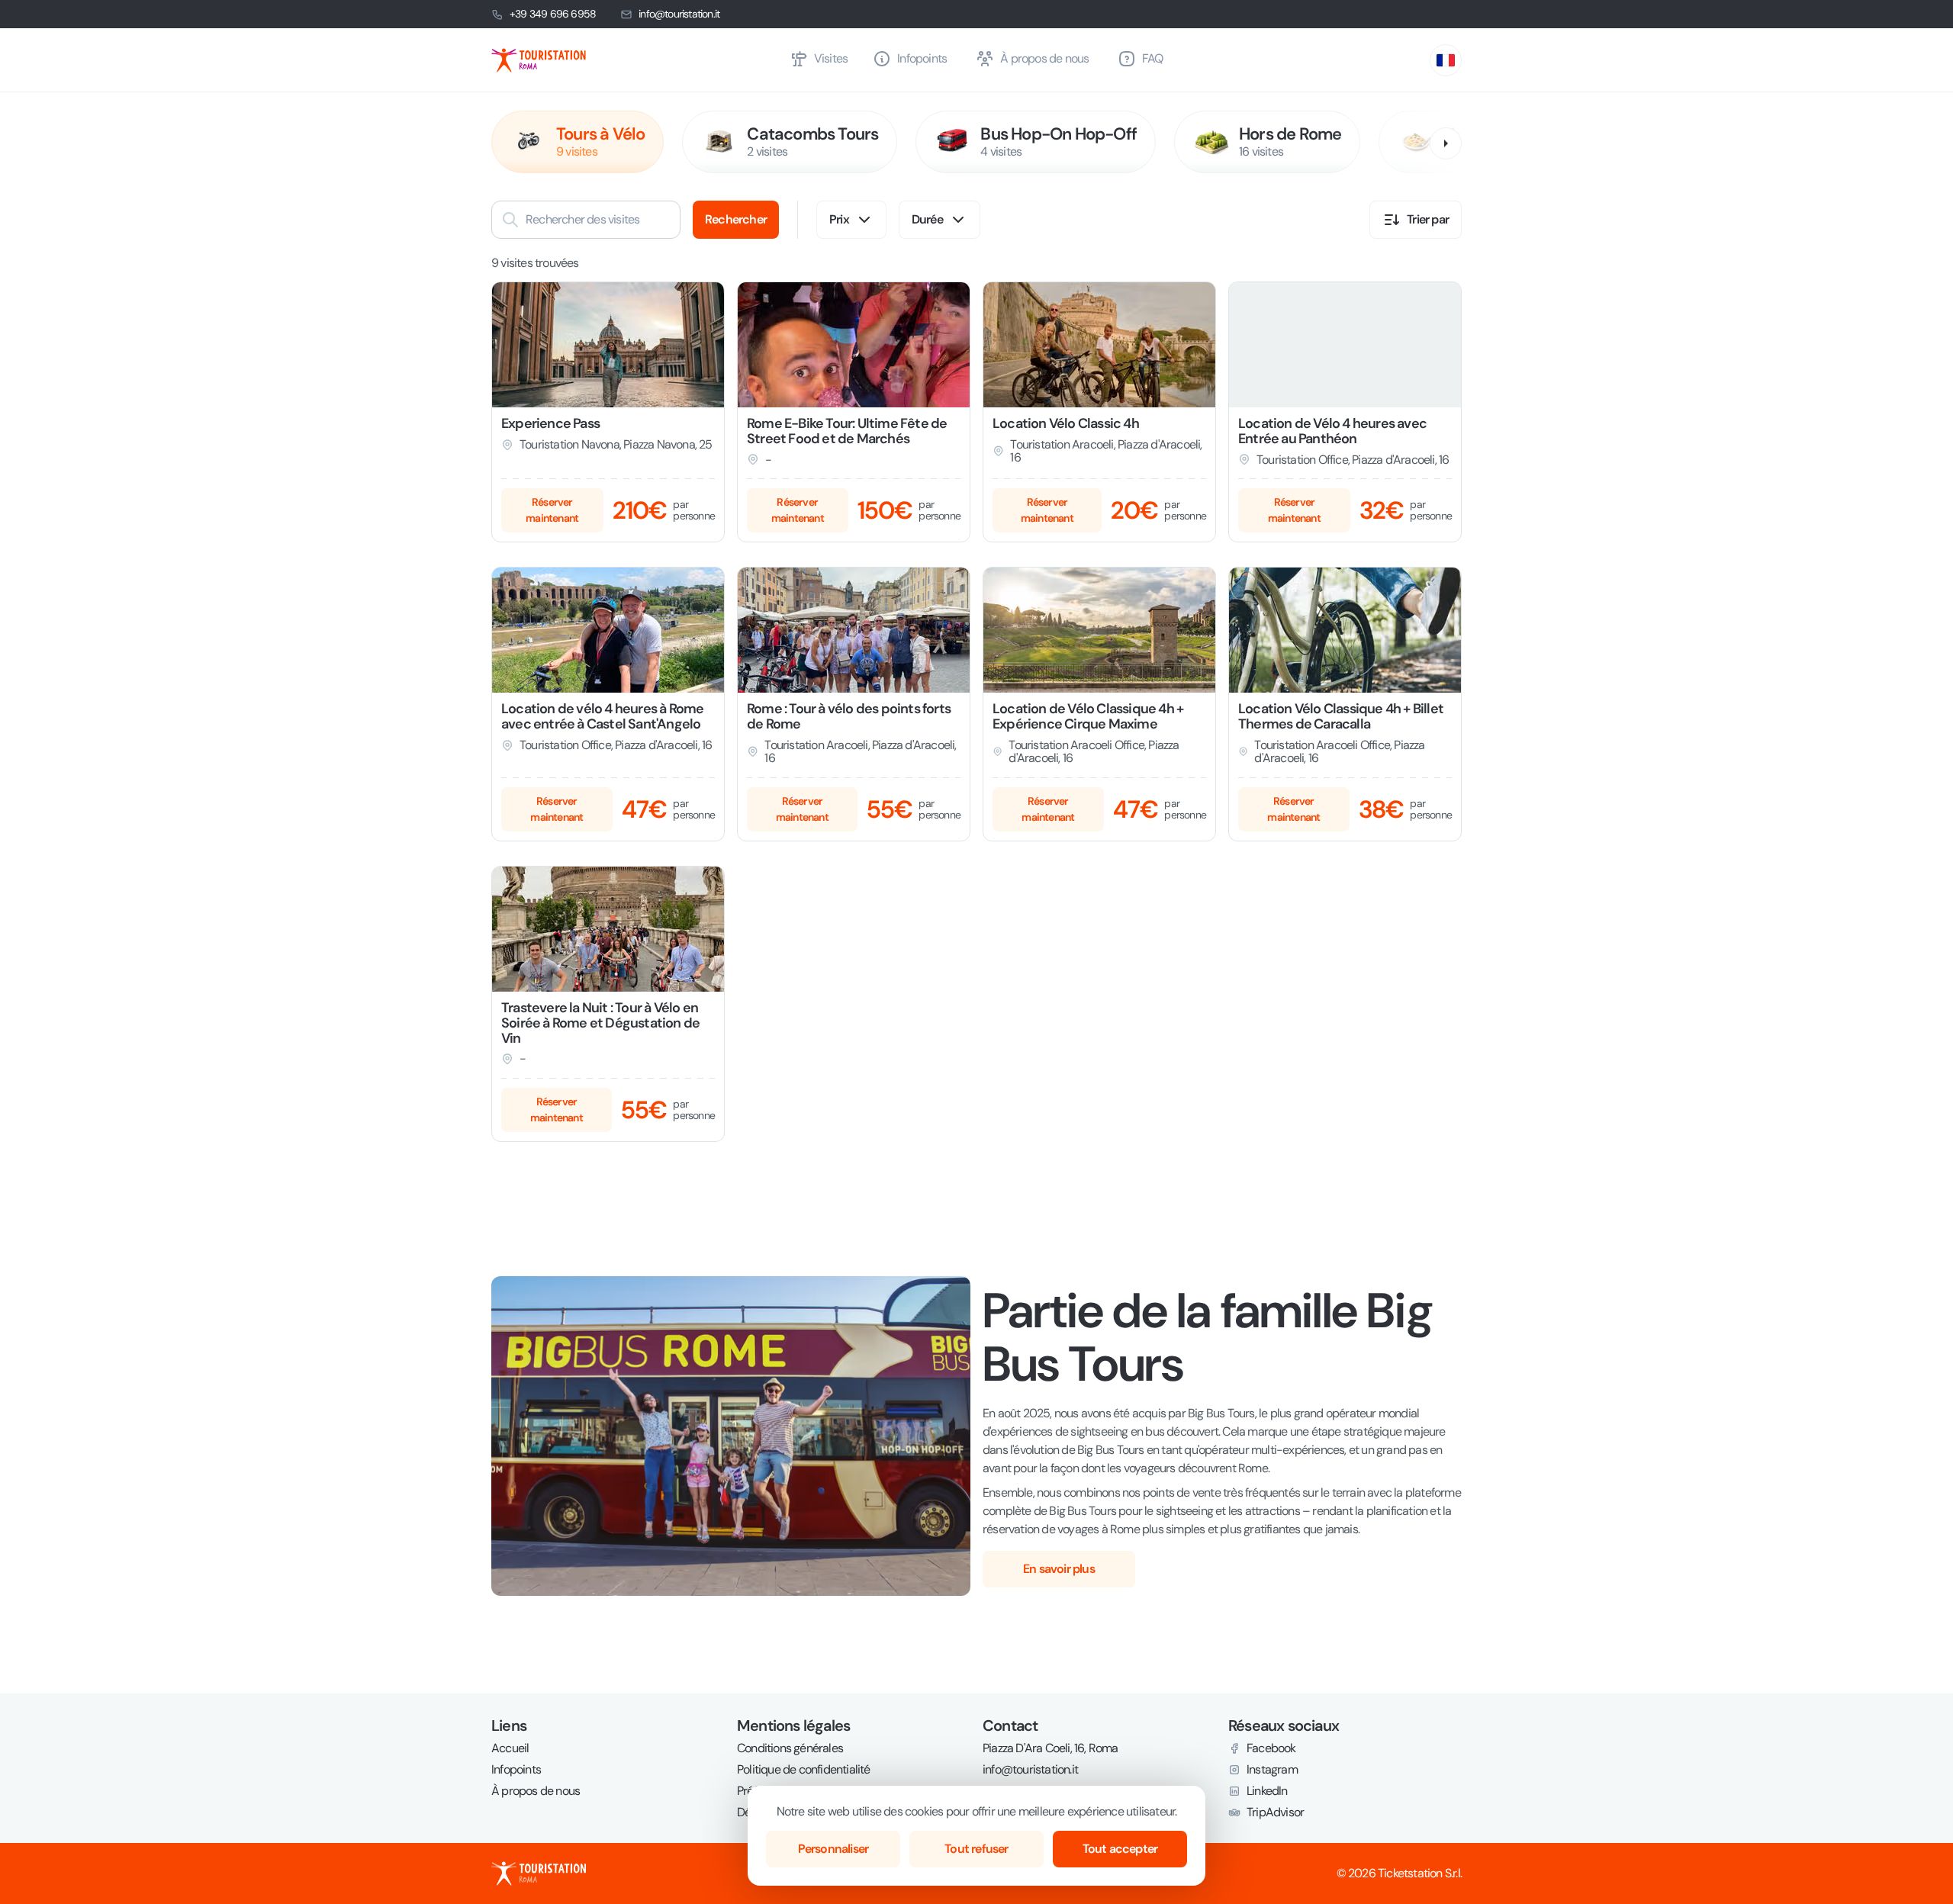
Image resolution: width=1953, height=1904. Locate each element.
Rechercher (736, 219)
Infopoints (516, 1770)
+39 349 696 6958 (553, 14)
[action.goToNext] (1446, 143)
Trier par (1428, 219)
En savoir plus (1059, 1569)
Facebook (1271, 1748)
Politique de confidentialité (804, 1770)
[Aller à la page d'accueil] (634, 60)
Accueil (510, 1748)
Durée (927, 219)
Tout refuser (976, 1849)
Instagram (1272, 1770)
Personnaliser (833, 1849)
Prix (839, 219)
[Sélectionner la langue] (1446, 60)
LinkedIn (1267, 1791)
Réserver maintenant (552, 510)
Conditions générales (790, 1748)
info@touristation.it (679, 14)
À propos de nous (536, 1791)
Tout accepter (1120, 1849)
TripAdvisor (1275, 1812)
